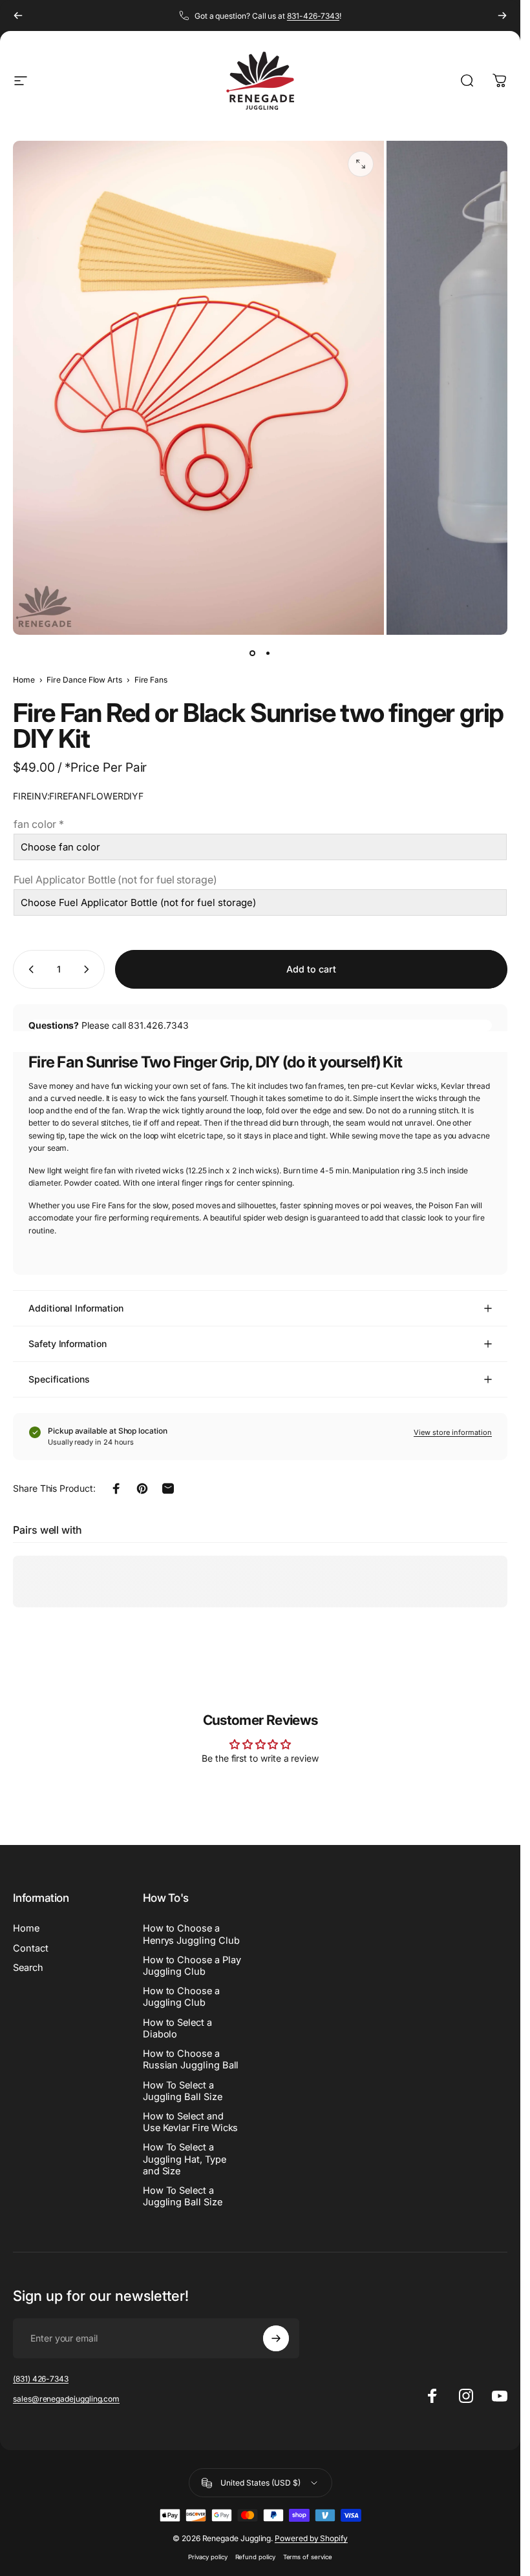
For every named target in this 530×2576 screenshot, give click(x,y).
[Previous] (18, 15)
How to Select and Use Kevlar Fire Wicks (191, 2122)
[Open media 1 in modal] (361, 164)
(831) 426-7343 (41, 2379)
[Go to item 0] (253, 653)
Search (28, 1968)
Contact (31, 1948)
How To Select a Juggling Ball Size (183, 2091)
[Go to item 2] (268, 653)
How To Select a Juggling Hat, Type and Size (185, 2159)
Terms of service (308, 2557)
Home (24, 680)
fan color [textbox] (39, 824)
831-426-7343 (313, 16)
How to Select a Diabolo (177, 2028)
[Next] (502, 15)
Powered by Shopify (311, 2538)
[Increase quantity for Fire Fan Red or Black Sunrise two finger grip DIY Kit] (89, 969)
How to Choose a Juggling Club (181, 1997)
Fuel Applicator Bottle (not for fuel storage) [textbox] (115, 880)
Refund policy (255, 2557)
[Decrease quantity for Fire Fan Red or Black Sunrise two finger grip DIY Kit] (28, 969)
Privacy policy (207, 2557)
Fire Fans (151, 680)
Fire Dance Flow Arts (84, 680)
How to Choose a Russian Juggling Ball (191, 2059)
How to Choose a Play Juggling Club (192, 1966)
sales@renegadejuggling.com (66, 2399)
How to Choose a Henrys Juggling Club (191, 1934)
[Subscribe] (276, 2338)
